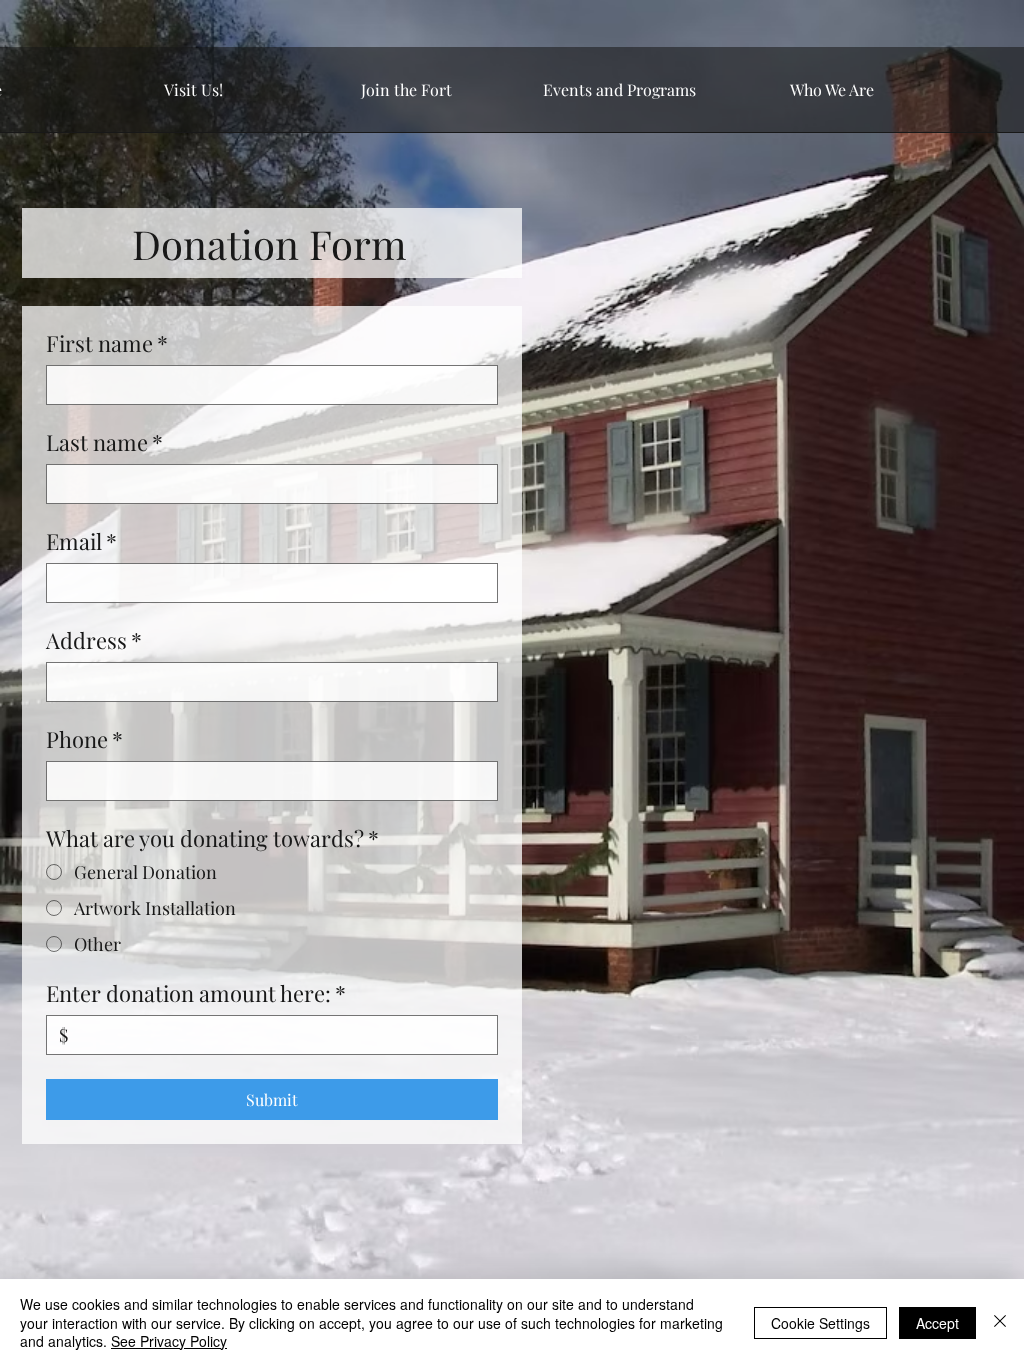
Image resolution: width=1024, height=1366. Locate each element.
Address (94, 640)
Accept (937, 1323)
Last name (104, 442)
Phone (84, 739)
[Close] (1000, 1322)
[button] (193, 96)
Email (81, 541)
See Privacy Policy (169, 1341)
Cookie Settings (820, 1323)
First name (107, 343)
